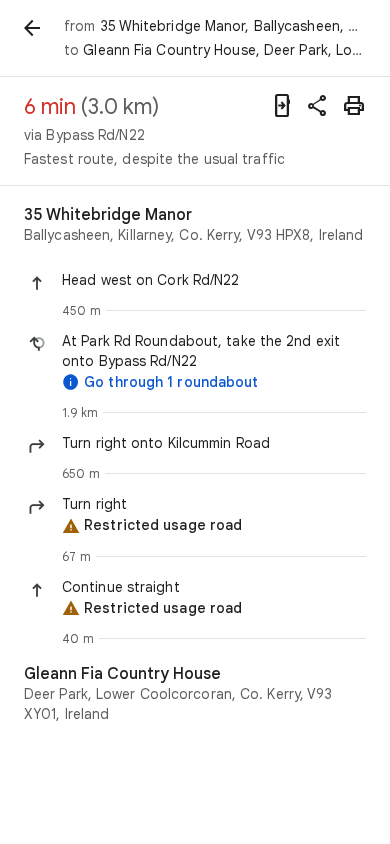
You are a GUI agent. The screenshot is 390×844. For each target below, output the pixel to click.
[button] (214, 280)
